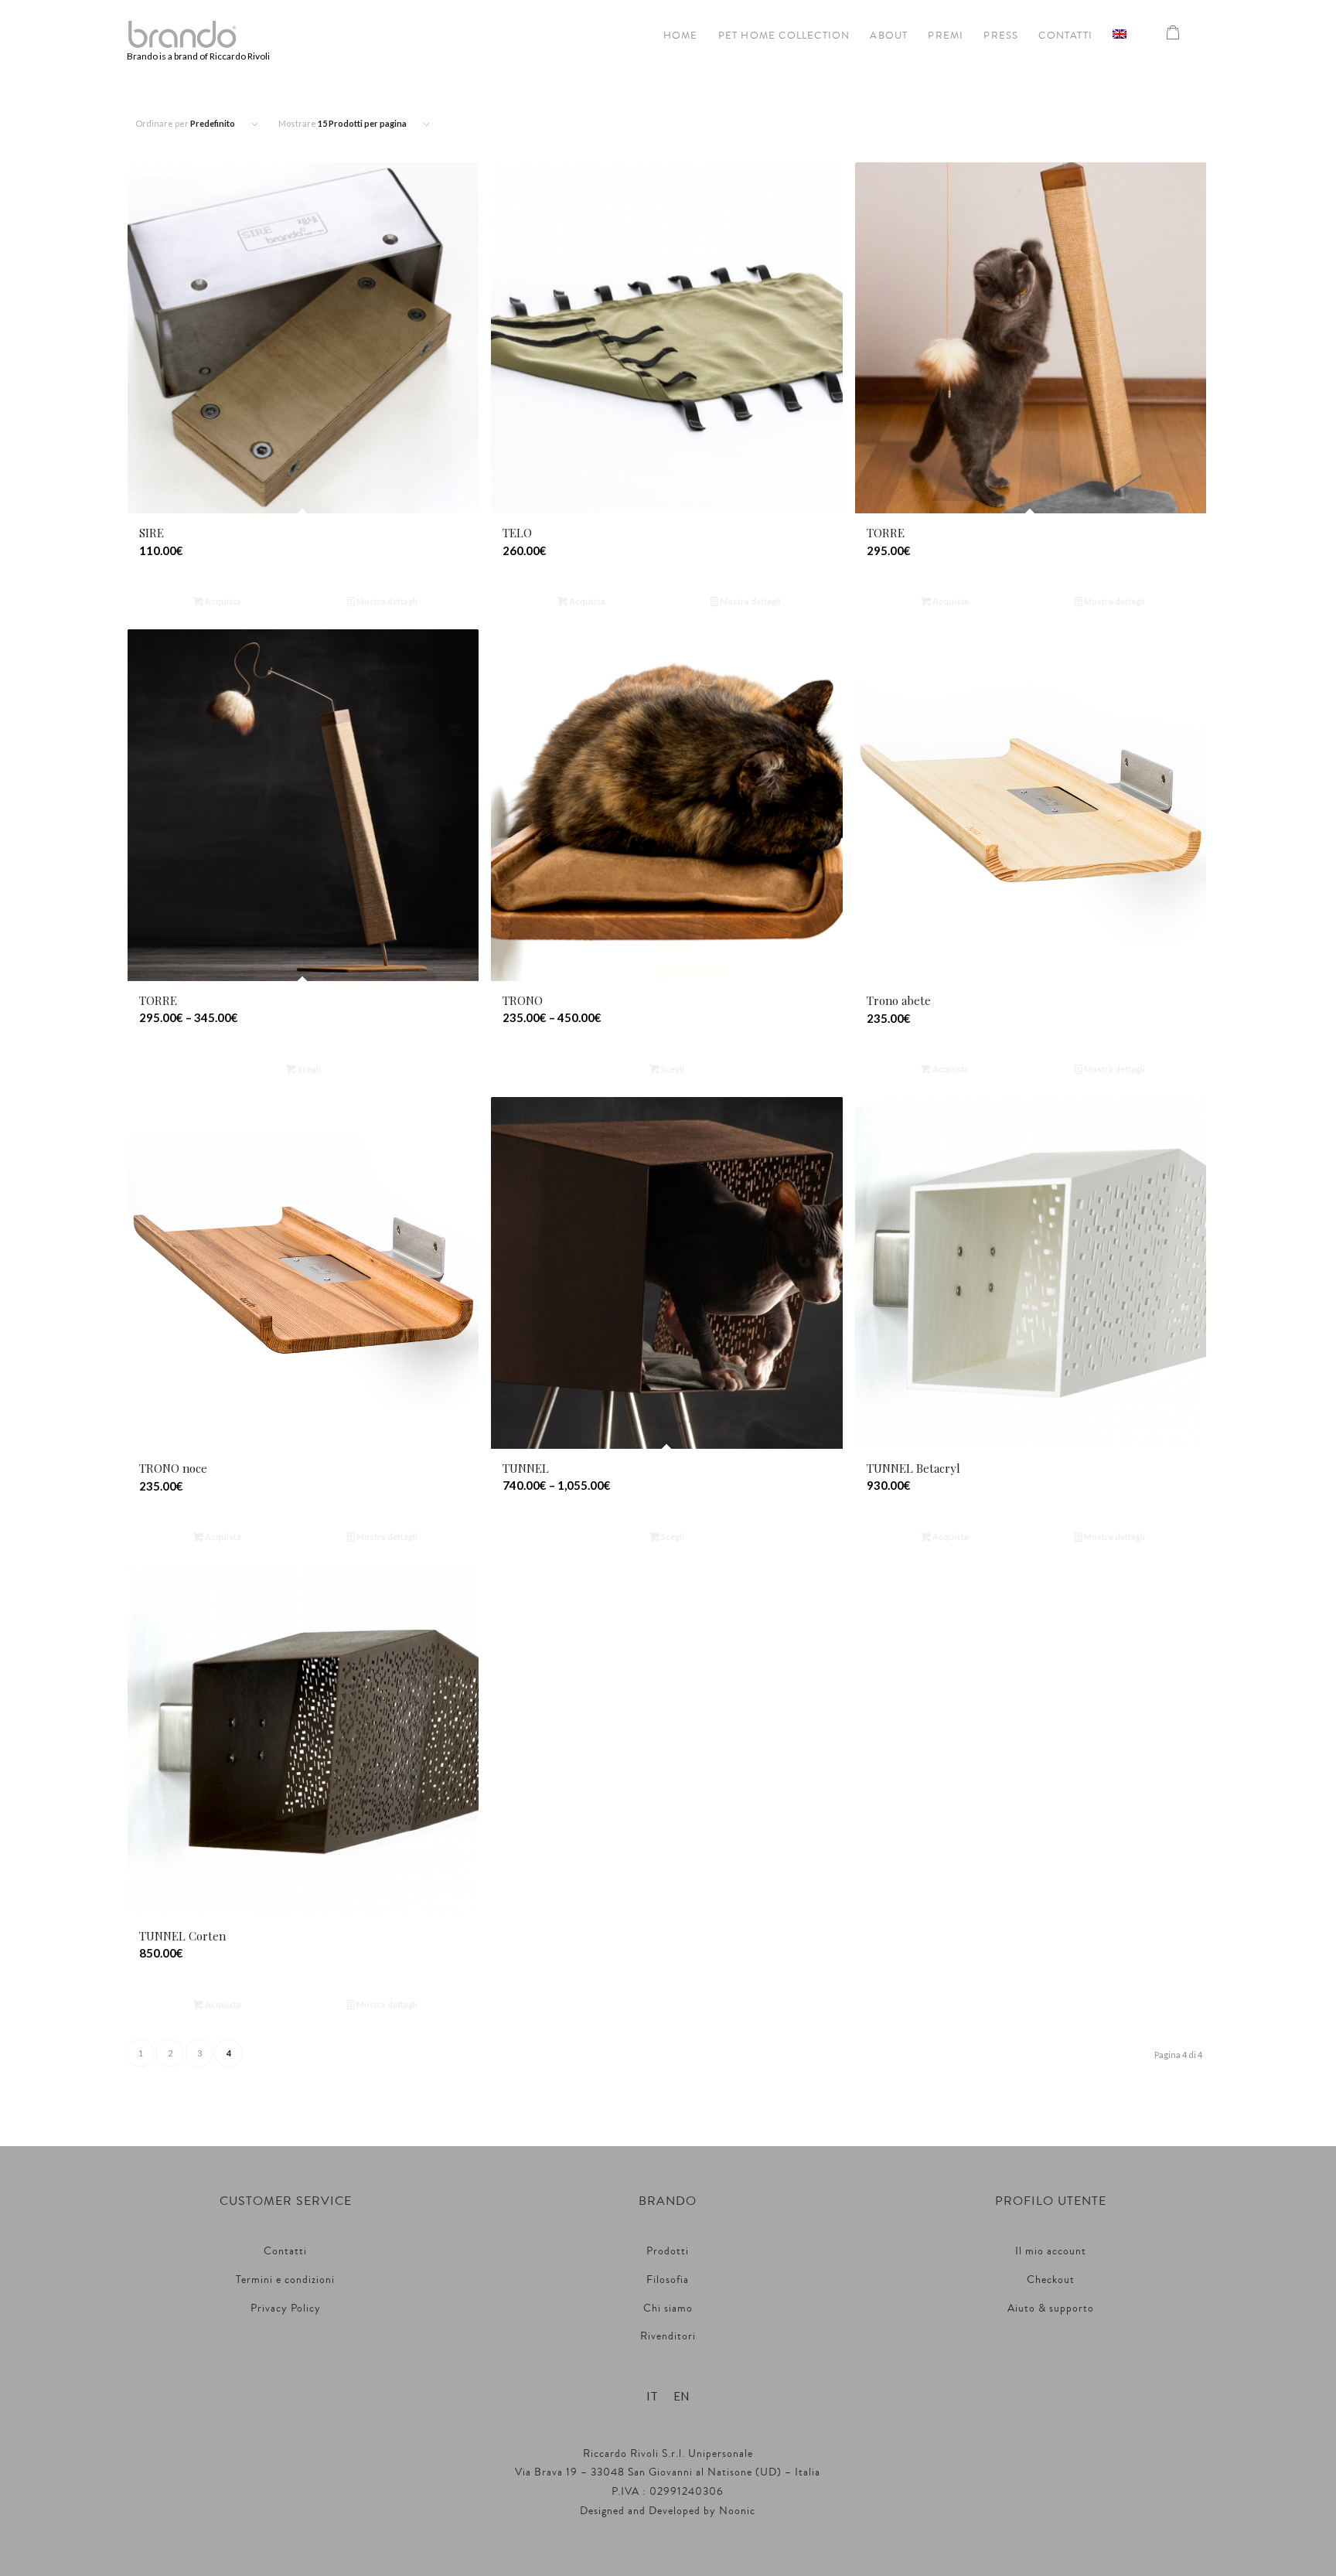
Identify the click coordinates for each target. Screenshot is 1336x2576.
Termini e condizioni (285, 2280)
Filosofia (668, 2280)
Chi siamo (668, 2309)
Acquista (222, 601)
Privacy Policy (286, 2309)
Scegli (308, 1069)
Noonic (737, 2511)
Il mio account (1051, 2251)
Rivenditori (668, 2336)
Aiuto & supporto (1051, 2309)
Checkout (1051, 2280)
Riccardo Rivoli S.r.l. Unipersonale (668, 2454)
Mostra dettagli (386, 601)
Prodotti (668, 2251)
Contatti (285, 2251)
